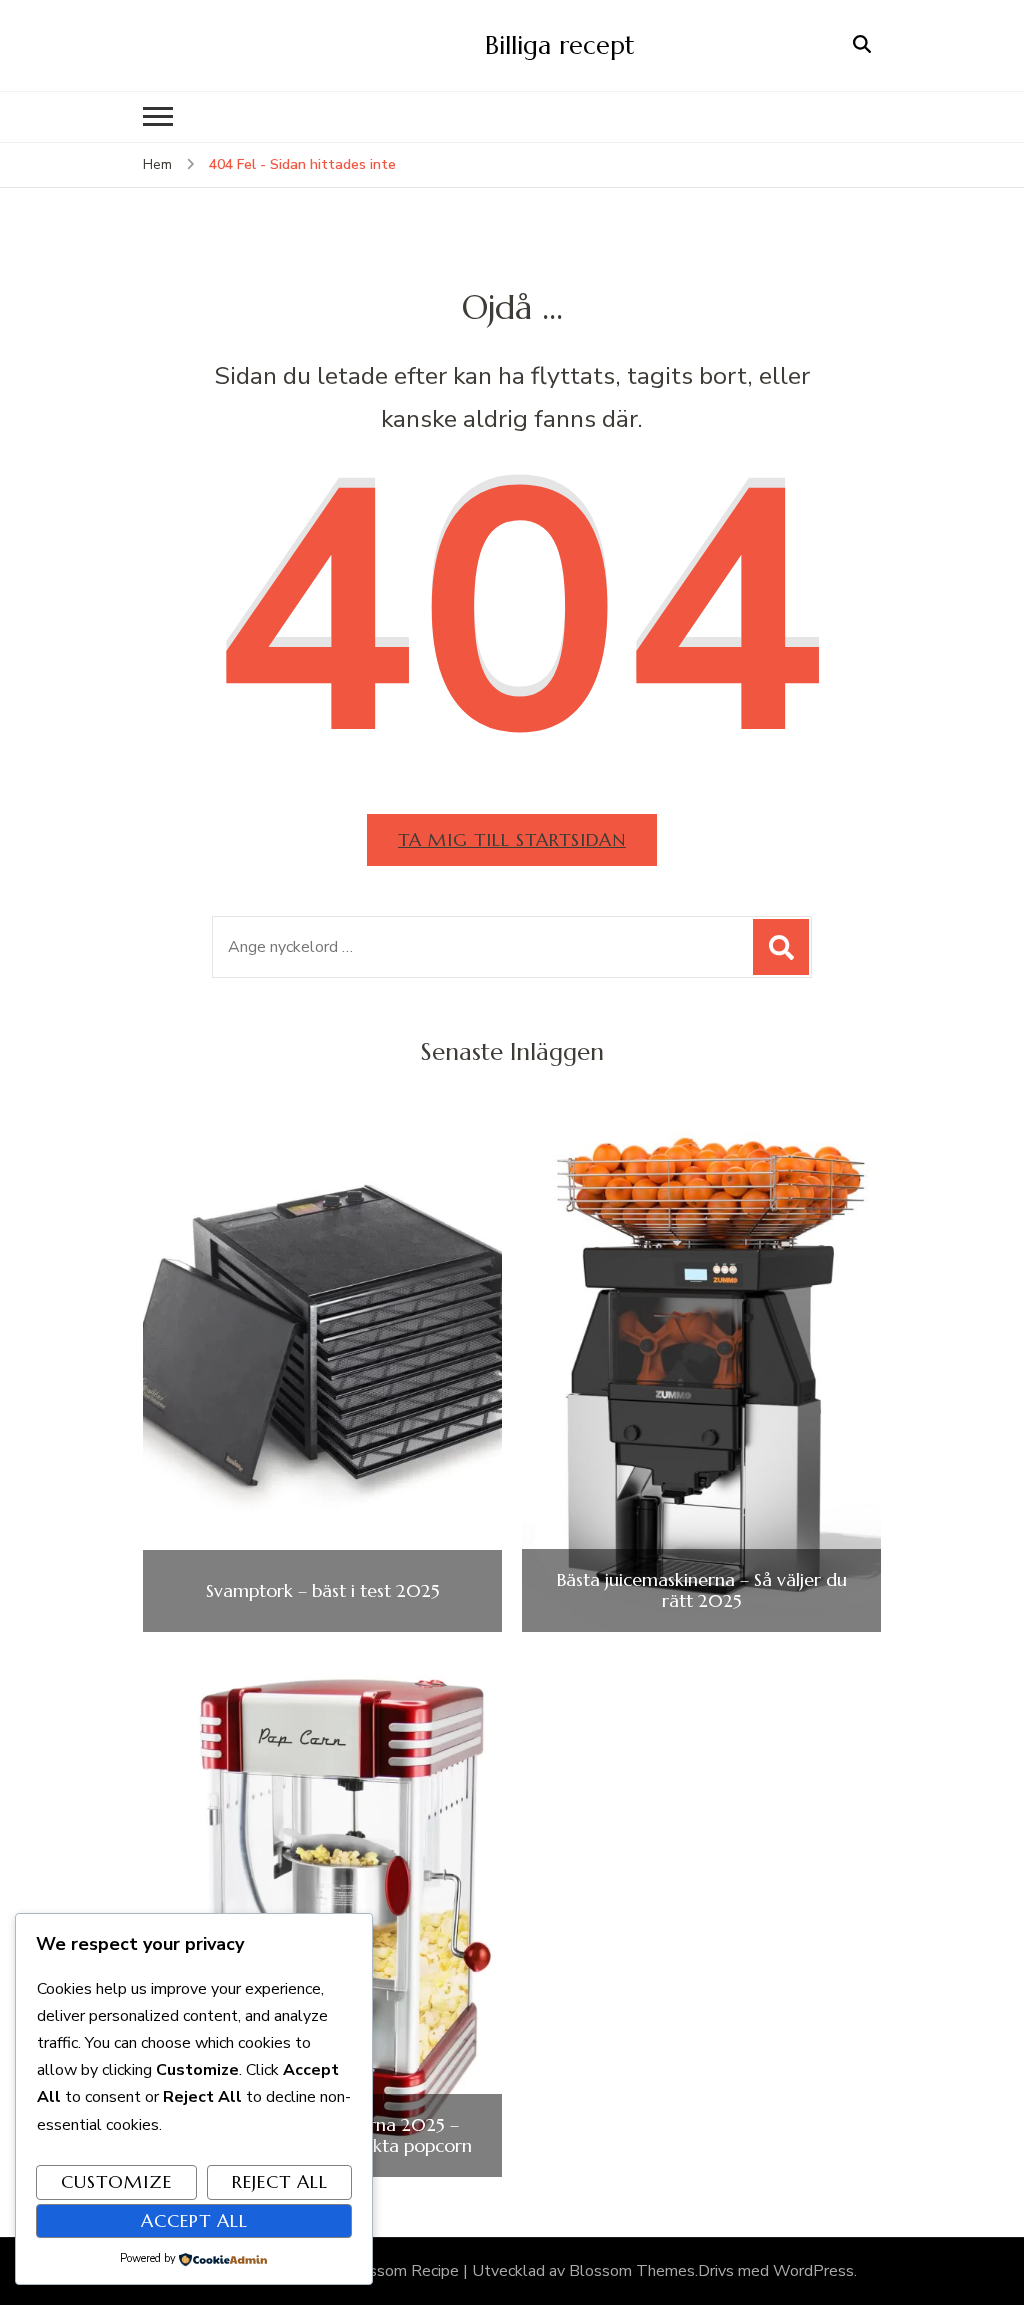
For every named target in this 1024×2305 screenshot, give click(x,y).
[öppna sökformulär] (862, 45)
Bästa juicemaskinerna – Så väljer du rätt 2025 (702, 1590)
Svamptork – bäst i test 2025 (323, 1591)
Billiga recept (560, 45)
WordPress (813, 2271)
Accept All (194, 2220)
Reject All (280, 2181)
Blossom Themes (632, 2271)
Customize (116, 2181)
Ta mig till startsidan (512, 839)
